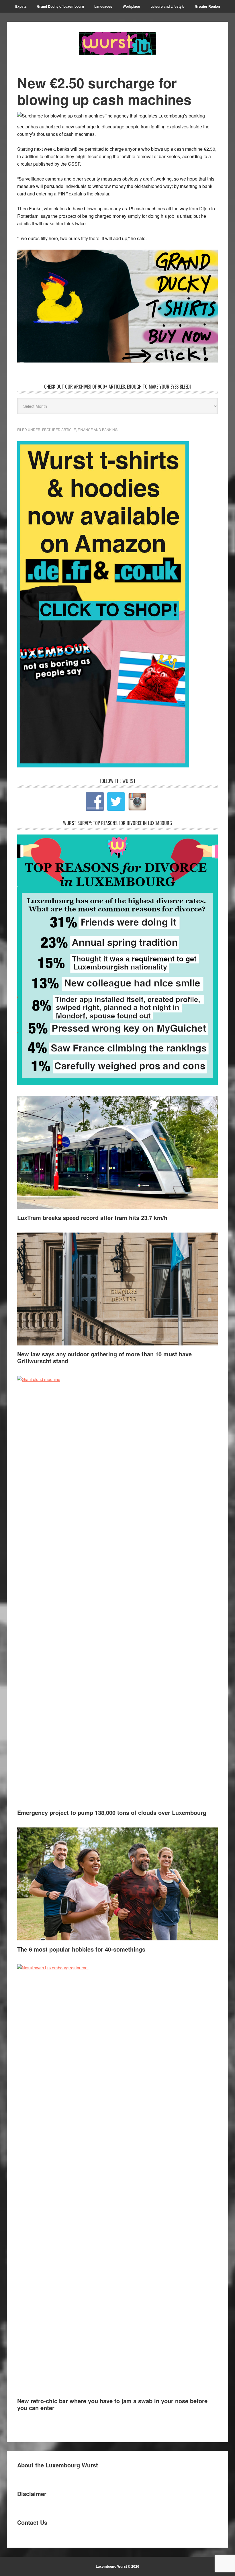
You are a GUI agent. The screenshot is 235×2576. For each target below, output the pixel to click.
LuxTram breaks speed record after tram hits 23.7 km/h (92, 1218)
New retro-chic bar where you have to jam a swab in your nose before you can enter (112, 2404)
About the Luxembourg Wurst (58, 2465)
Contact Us (32, 2522)
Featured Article (59, 429)
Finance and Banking (98, 429)
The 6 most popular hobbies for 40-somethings (81, 1949)
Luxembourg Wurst (117, 44)
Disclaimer (32, 2494)
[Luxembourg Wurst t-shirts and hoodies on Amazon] (117, 306)
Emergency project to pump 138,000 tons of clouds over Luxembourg (113, 1812)
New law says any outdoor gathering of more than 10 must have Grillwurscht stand (104, 1357)
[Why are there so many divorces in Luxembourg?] (117, 1083)
